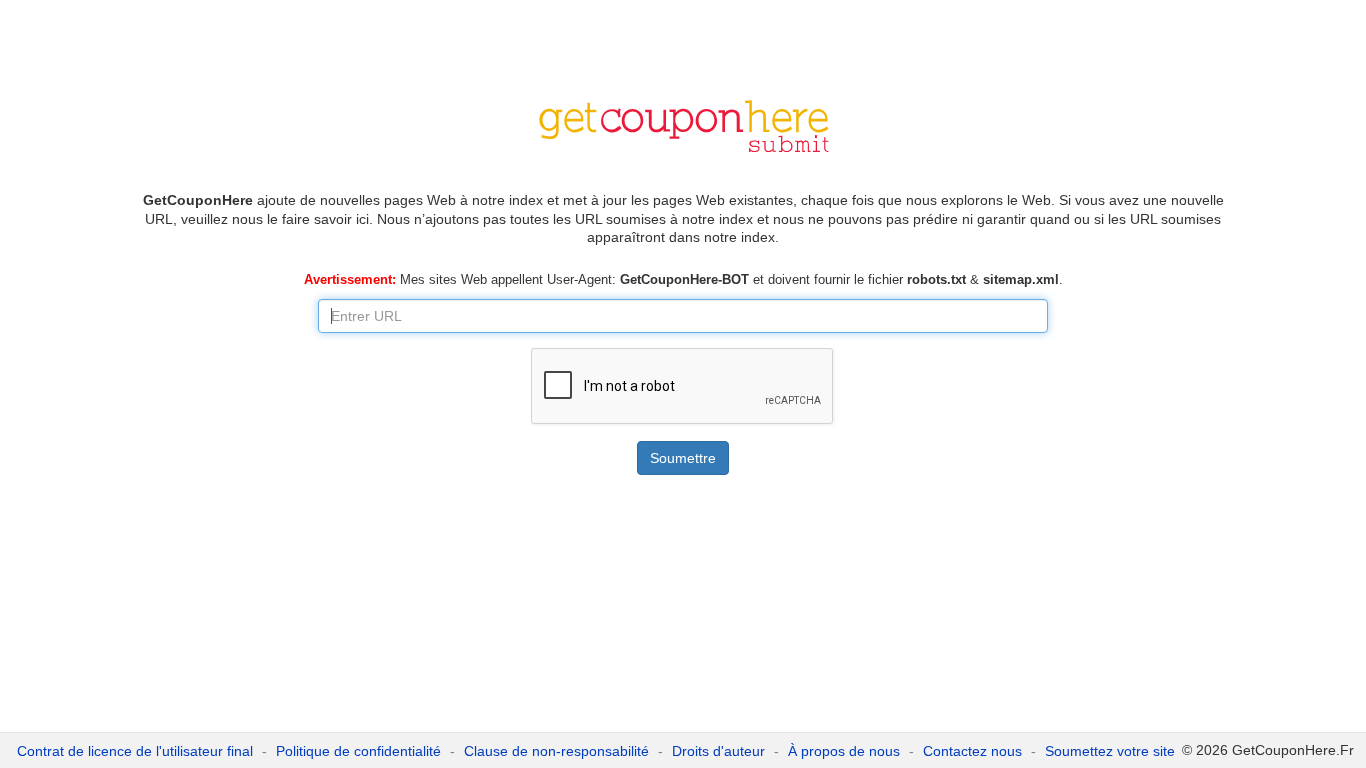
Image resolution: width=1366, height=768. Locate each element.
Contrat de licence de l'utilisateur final (135, 751)
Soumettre (683, 458)
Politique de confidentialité (358, 751)
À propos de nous (844, 751)
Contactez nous (972, 751)
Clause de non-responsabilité (556, 751)
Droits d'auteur (718, 751)
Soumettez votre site (1110, 751)
